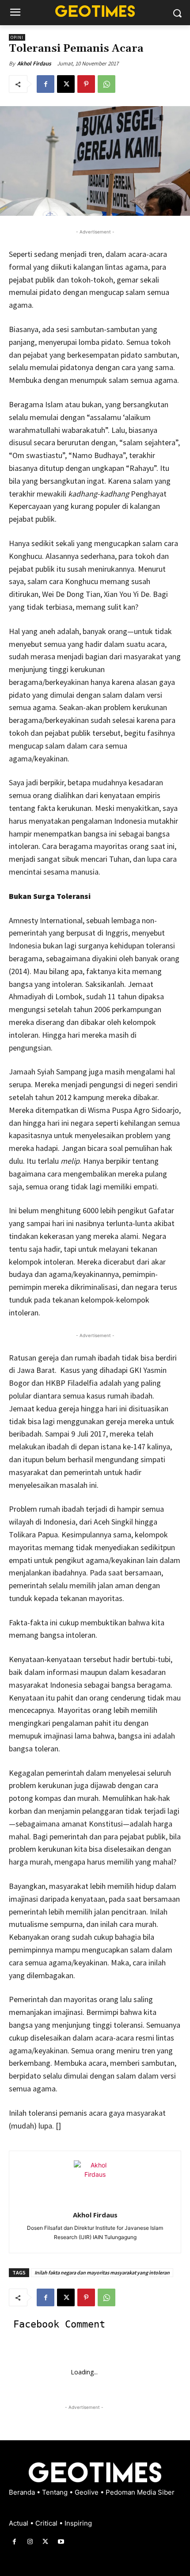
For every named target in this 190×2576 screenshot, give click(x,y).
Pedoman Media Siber (140, 2492)
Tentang (56, 2492)
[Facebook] (46, 84)
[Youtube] (61, 2542)
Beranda (23, 2492)
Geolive (87, 2492)
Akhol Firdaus (34, 63)
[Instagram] (30, 2542)
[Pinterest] (86, 84)
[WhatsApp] (106, 84)
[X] (66, 84)
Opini (17, 37)
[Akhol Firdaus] (95, 2182)
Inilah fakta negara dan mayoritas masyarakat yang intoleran (102, 2272)
